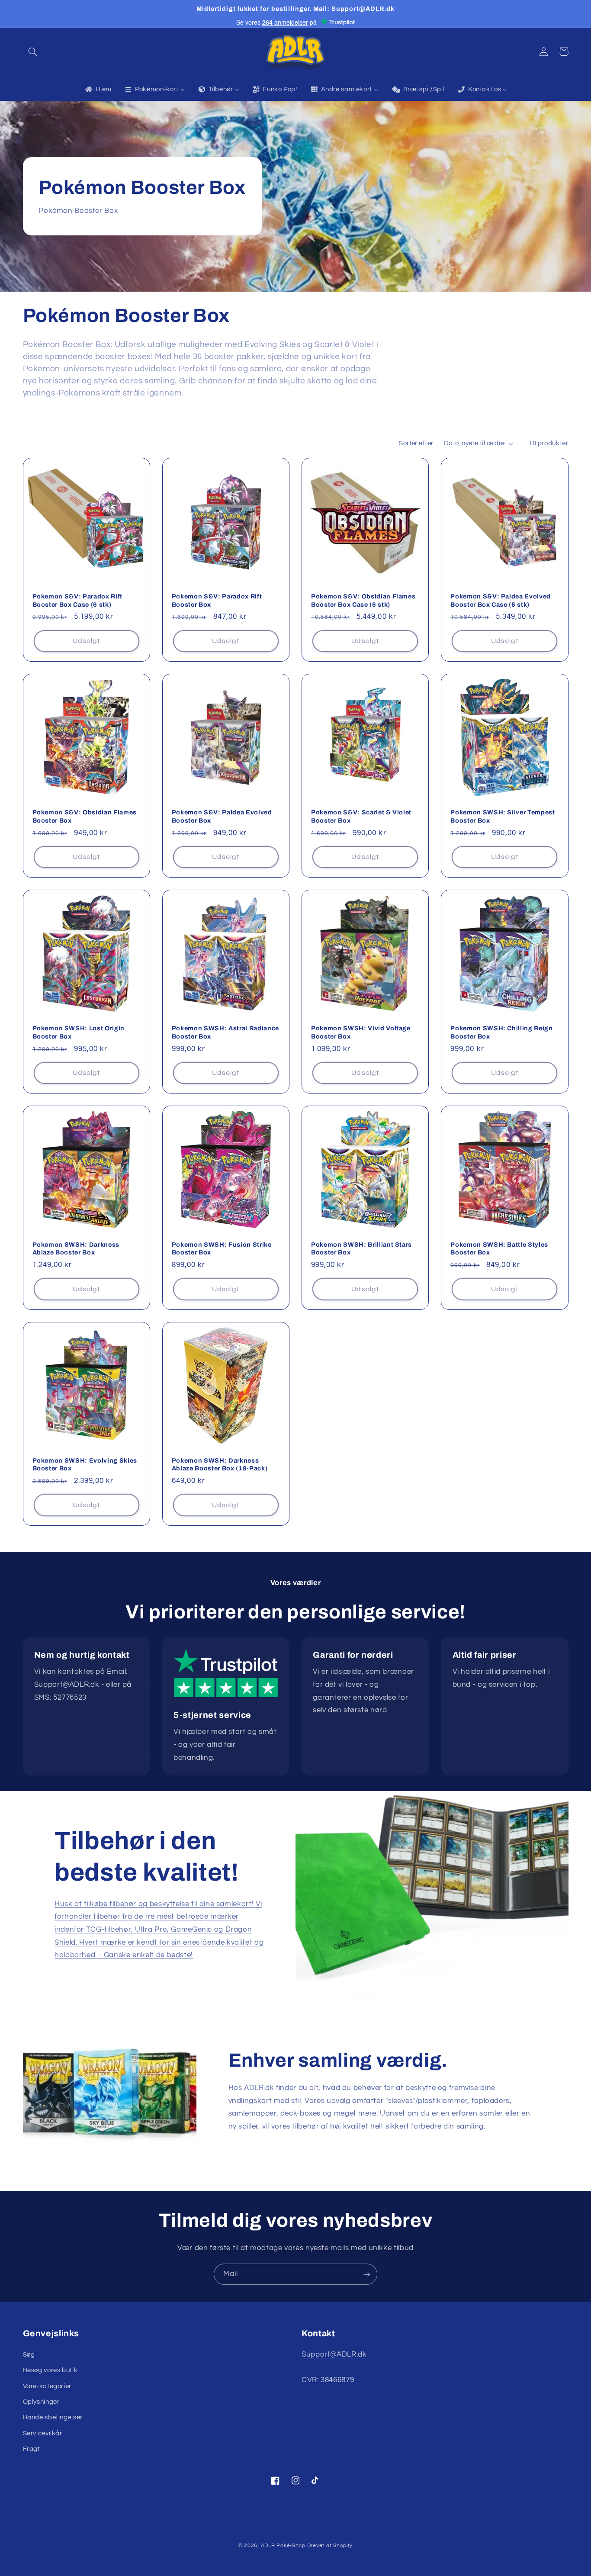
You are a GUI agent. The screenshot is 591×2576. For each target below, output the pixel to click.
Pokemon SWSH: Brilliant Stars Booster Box (361, 1248)
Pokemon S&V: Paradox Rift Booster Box (217, 600)
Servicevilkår (43, 2433)
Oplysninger (41, 2402)
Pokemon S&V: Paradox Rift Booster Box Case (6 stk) (78, 600)
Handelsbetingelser (53, 2417)
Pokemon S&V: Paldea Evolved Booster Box (222, 816)
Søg (29, 2355)
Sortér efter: (417, 443)
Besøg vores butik (50, 2370)
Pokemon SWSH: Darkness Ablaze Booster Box (76, 1248)
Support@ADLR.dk (334, 2354)
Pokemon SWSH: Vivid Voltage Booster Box (361, 1032)
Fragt (32, 2449)
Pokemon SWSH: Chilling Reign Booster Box (501, 1032)
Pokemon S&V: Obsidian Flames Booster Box (85, 816)
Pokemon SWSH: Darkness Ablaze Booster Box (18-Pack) (220, 1464)
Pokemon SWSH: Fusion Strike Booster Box (222, 1248)
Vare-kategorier (47, 2386)
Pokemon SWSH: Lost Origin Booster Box (79, 1032)
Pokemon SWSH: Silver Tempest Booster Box (503, 816)
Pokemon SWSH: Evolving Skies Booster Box (85, 1464)
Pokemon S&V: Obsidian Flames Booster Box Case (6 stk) (363, 600)
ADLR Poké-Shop (283, 2545)
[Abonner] (367, 2274)
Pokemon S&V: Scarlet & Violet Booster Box (361, 816)
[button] (33, 51)
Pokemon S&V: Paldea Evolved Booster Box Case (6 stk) (501, 600)
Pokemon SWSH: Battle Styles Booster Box (499, 1248)
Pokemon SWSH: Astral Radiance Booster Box (225, 1032)
